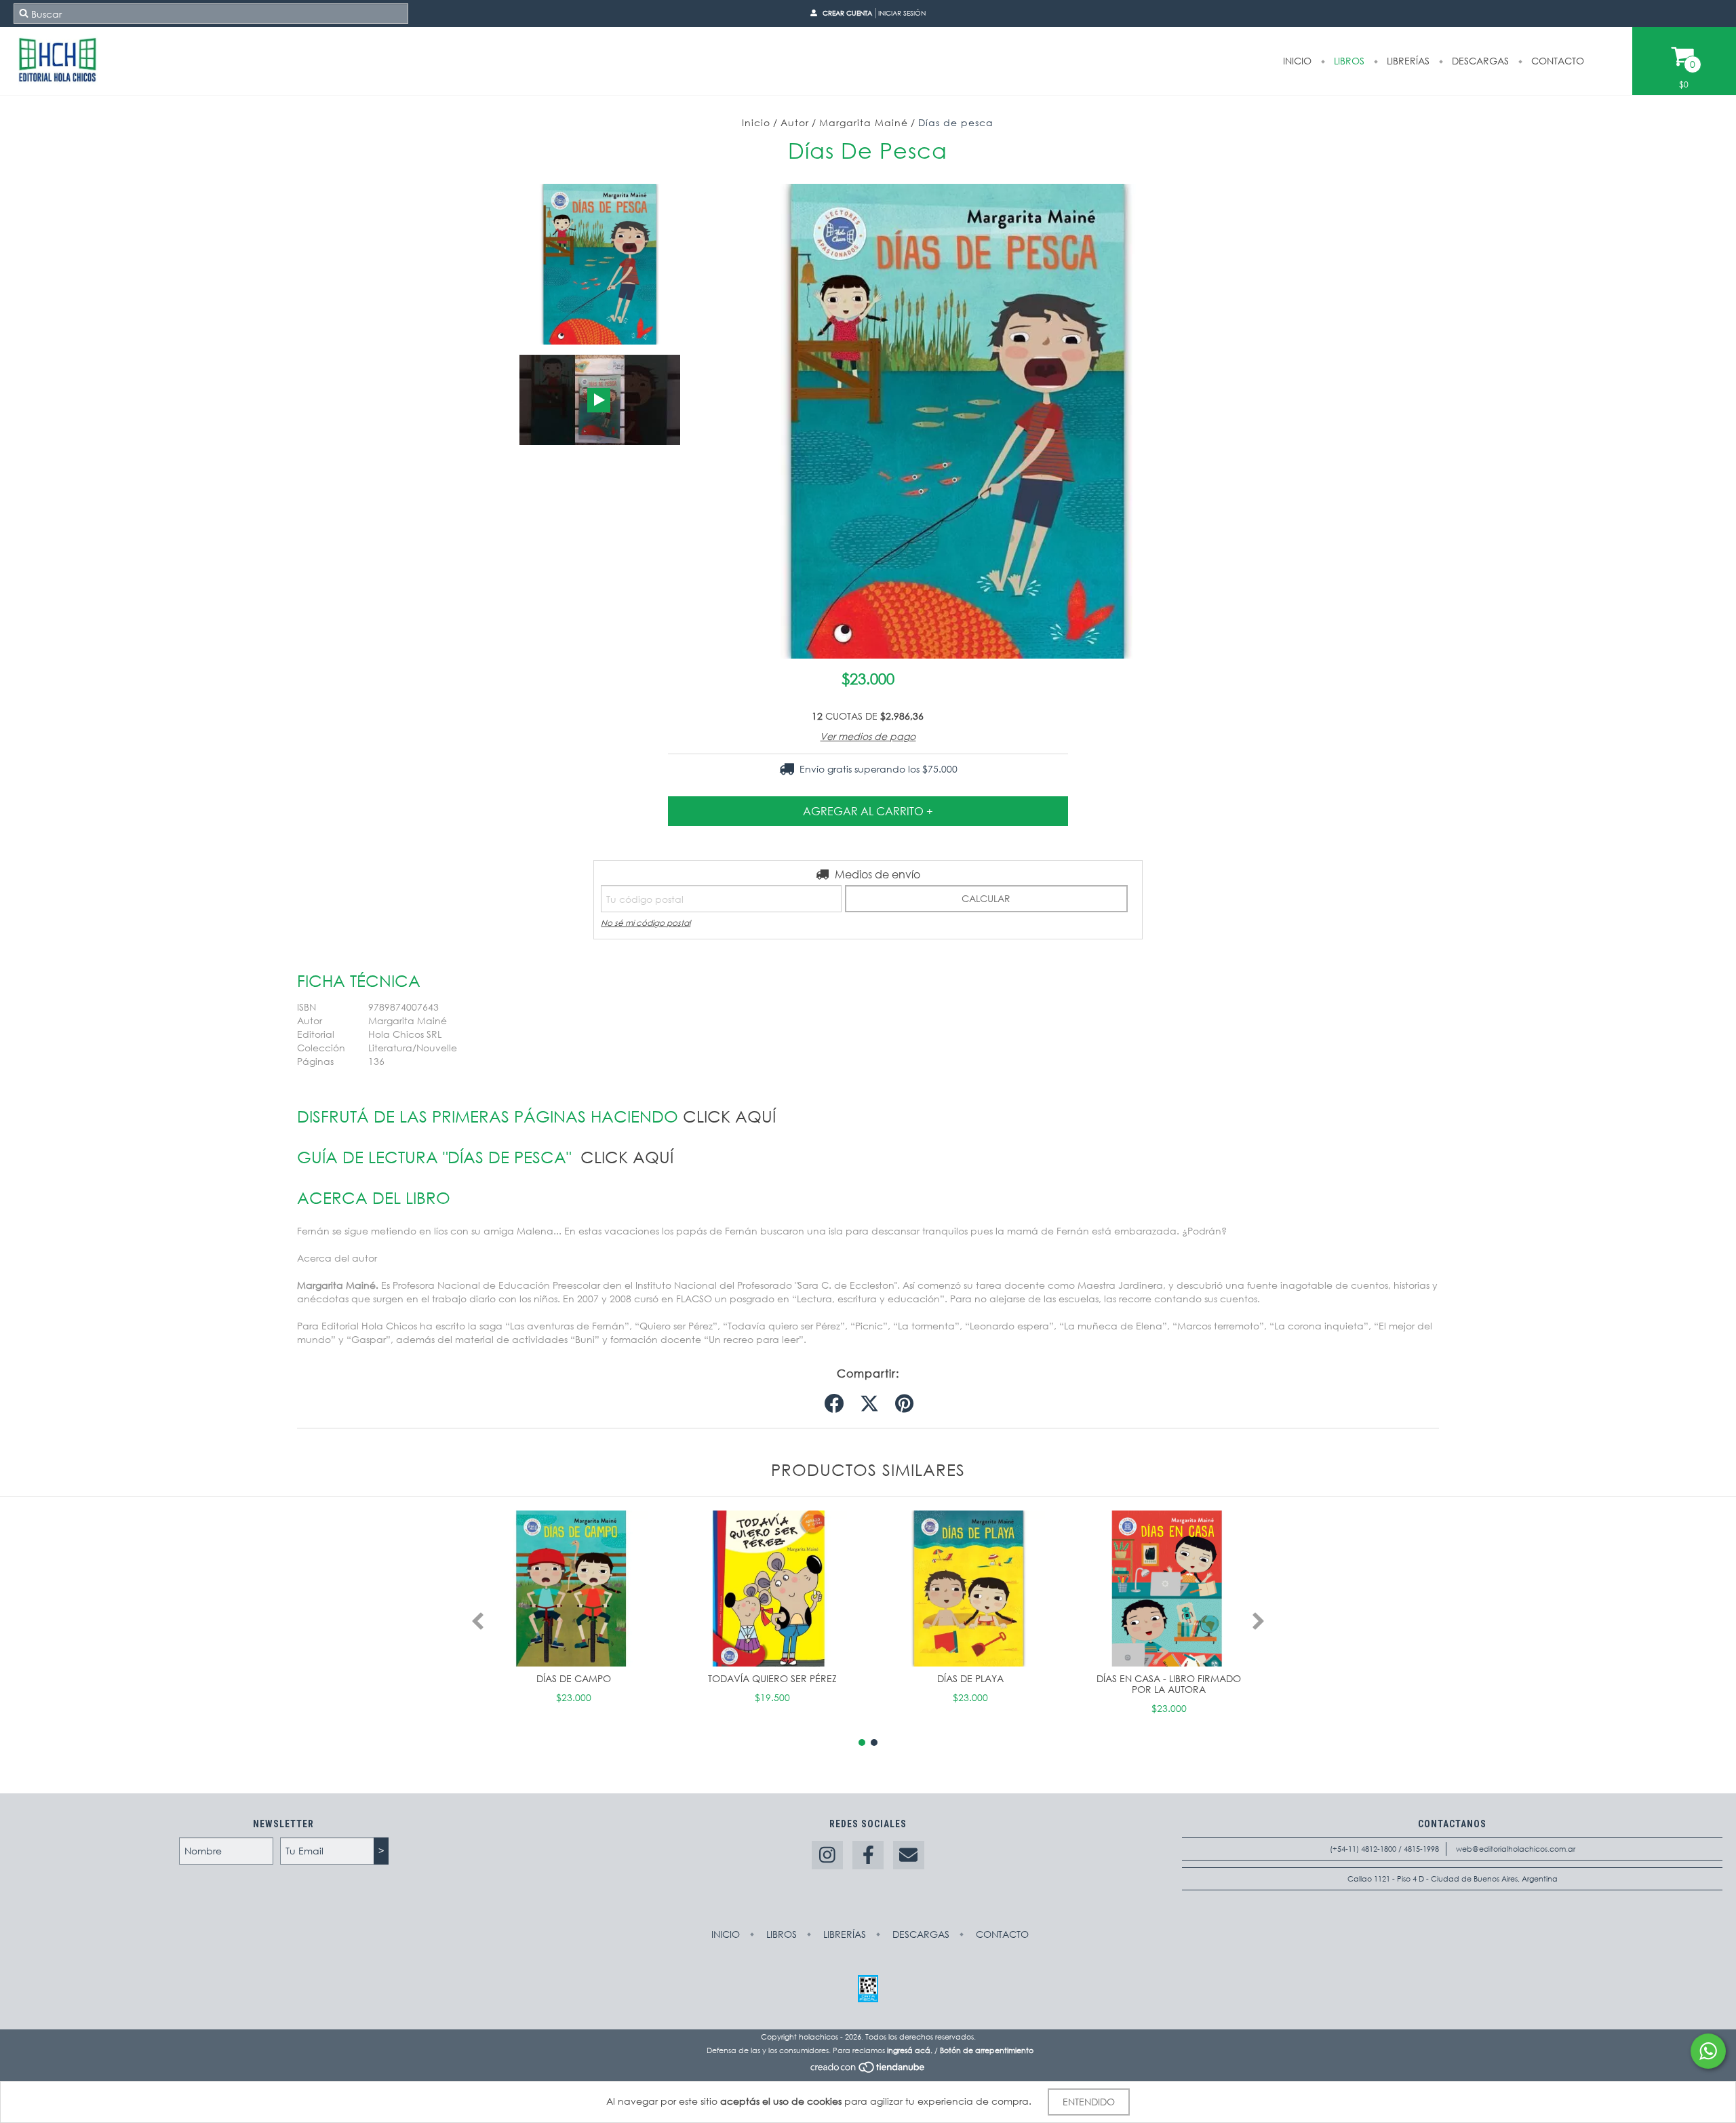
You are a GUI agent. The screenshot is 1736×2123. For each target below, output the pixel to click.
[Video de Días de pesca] (600, 400)
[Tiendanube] (868, 2071)
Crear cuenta (847, 13)
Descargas (1479, 61)
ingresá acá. (910, 2050)
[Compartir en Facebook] (834, 1404)
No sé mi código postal (646, 923)
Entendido (1089, 2102)
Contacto (1556, 61)
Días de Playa (970, 1678)
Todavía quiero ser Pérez (772, 1678)
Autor (795, 122)
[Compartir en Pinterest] (904, 1404)
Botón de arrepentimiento (987, 2050)
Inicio (1297, 61)
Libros (1348, 61)
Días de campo (574, 1678)
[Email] (909, 1855)
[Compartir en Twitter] (869, 1404)
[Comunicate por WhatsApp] (1708, 2051)
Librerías (1407, 61)
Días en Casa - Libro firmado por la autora (1169, 1684)
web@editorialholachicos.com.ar (1516, 1849)
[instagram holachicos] (827, 1855)
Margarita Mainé (864, 122)
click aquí (729, 1116)
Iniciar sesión (902, 13)
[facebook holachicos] (868, 1855)
